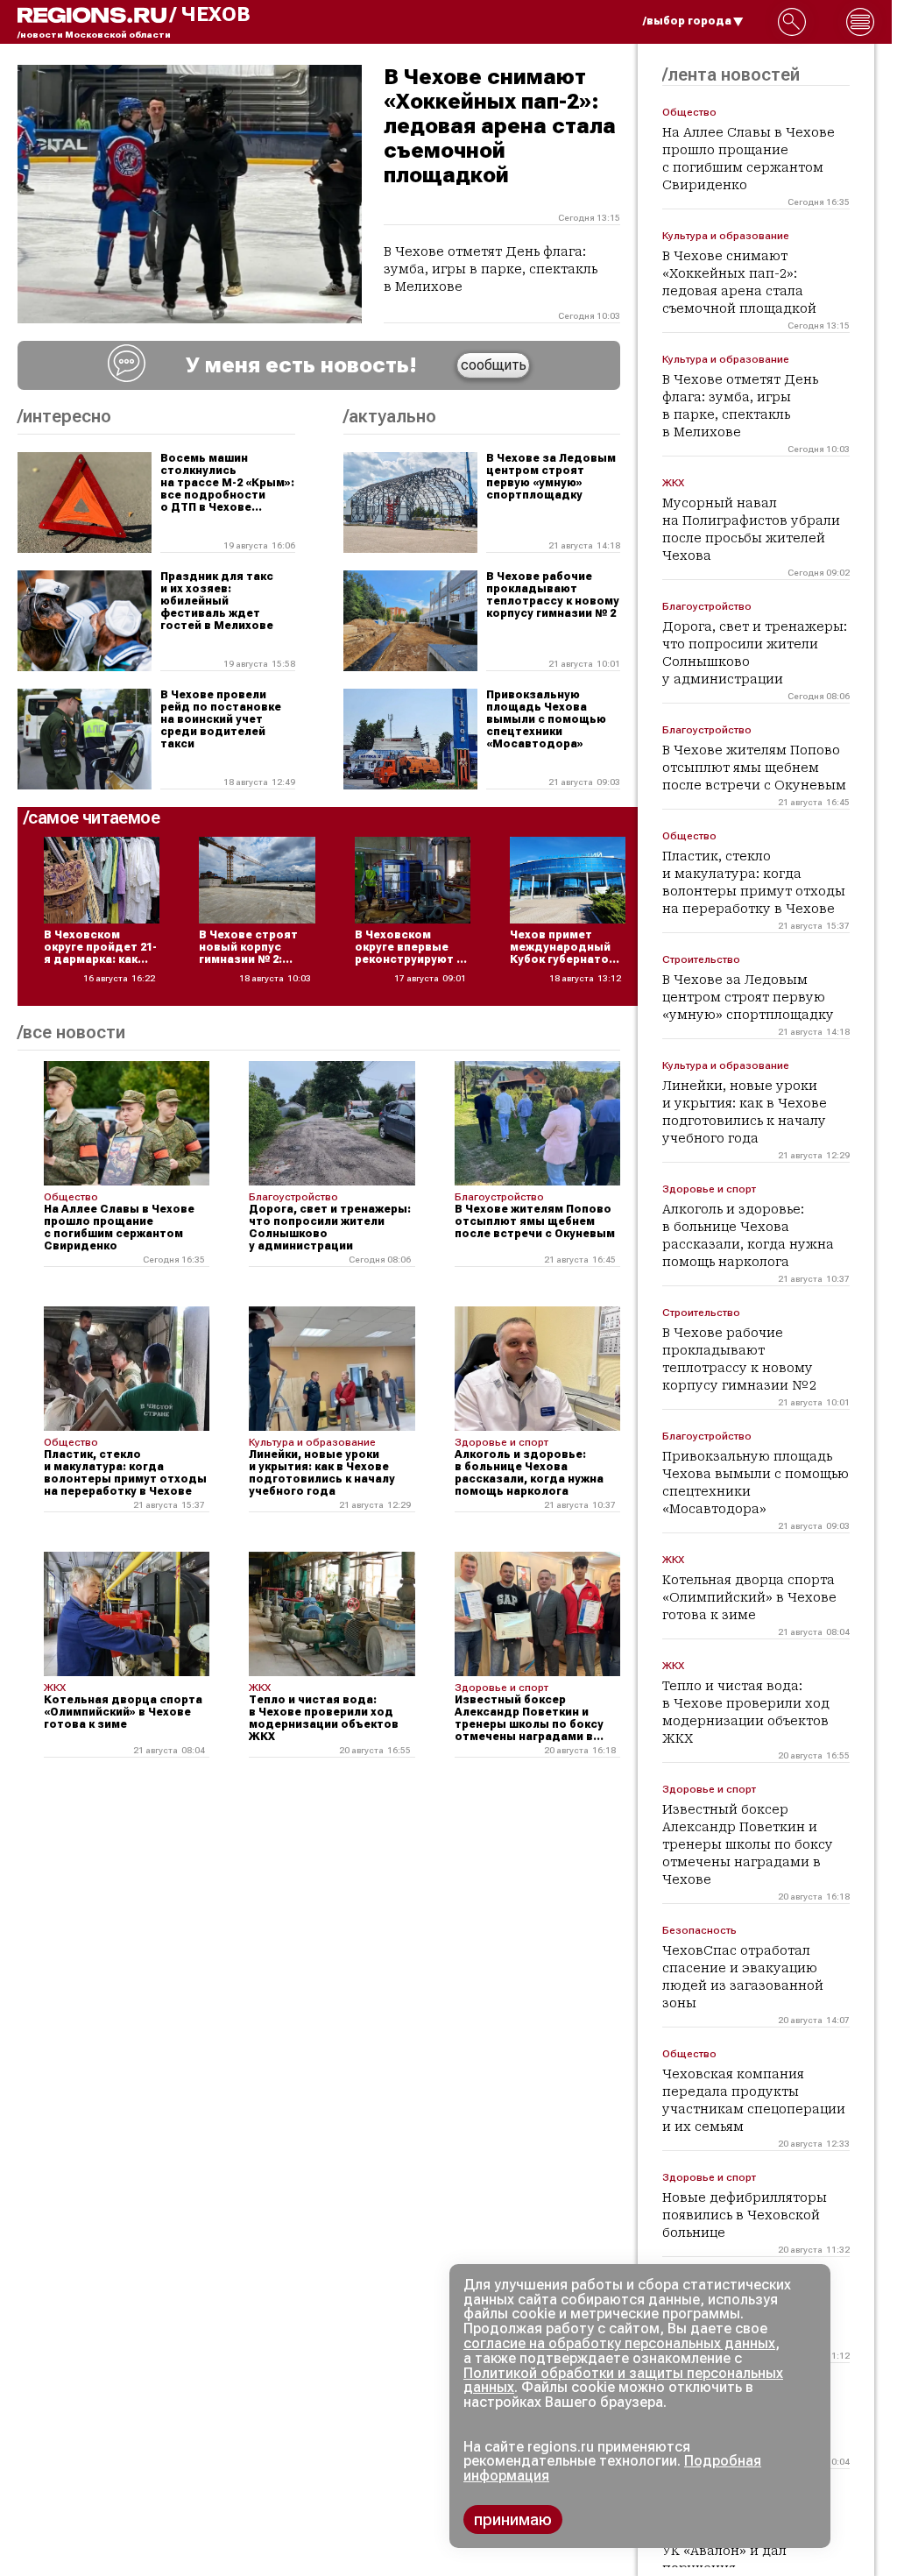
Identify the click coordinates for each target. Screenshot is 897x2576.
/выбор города (687, 21)
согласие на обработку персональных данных (619, 2343)
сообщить (494, 365)
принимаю (513, 2519)
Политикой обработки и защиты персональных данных (623, 2381)
